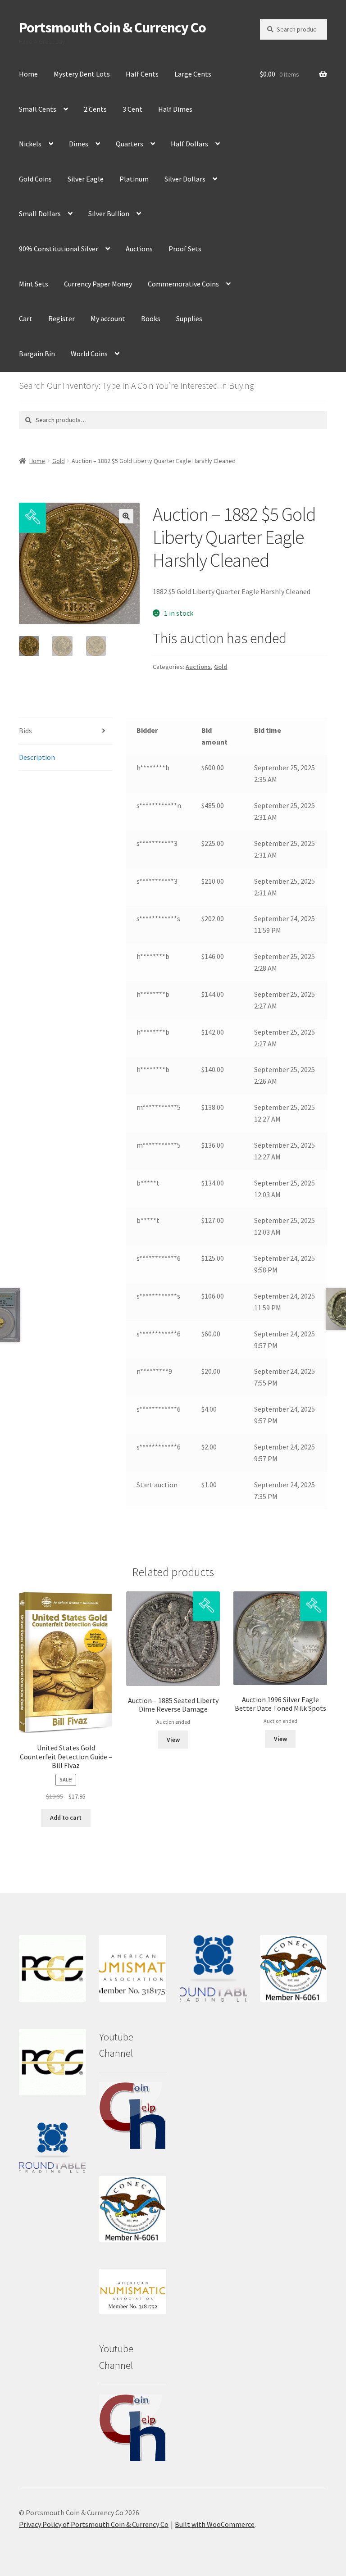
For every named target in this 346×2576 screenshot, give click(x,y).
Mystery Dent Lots (82, 74)
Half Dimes (175, 109)
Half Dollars (189, 144)
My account (108, 318)
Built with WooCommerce (215, 2524)
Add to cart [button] (66, 1817)
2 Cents (95, 109)
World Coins (89, 354)
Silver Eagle (86, 179)
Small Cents (38, 109)
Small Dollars (40, 214)
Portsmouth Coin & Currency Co (112, 27)
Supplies (189, 318)
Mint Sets (34, 284)
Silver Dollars (185, 179)
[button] (126, 516)
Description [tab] (37, 757)
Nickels (30, 144)
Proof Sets (185, 249)
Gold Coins (35, 179)
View (173, 1740)
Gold (59, 461)
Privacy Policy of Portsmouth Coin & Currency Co (94, 2524)
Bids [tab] (25, 731)
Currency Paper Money (98, 284)
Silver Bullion (109, 214)
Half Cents (142, 74)
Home (28, 74)
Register (61, 318)
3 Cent (132, 109)
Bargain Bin (37, 354)
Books (151, 318)
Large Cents (193, 74)
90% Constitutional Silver (59, 249)
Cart (26, 318)
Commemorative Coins (183, 284)
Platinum (134, 179)
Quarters (130, 144)
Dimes (79, 144)
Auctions (139, 249)
